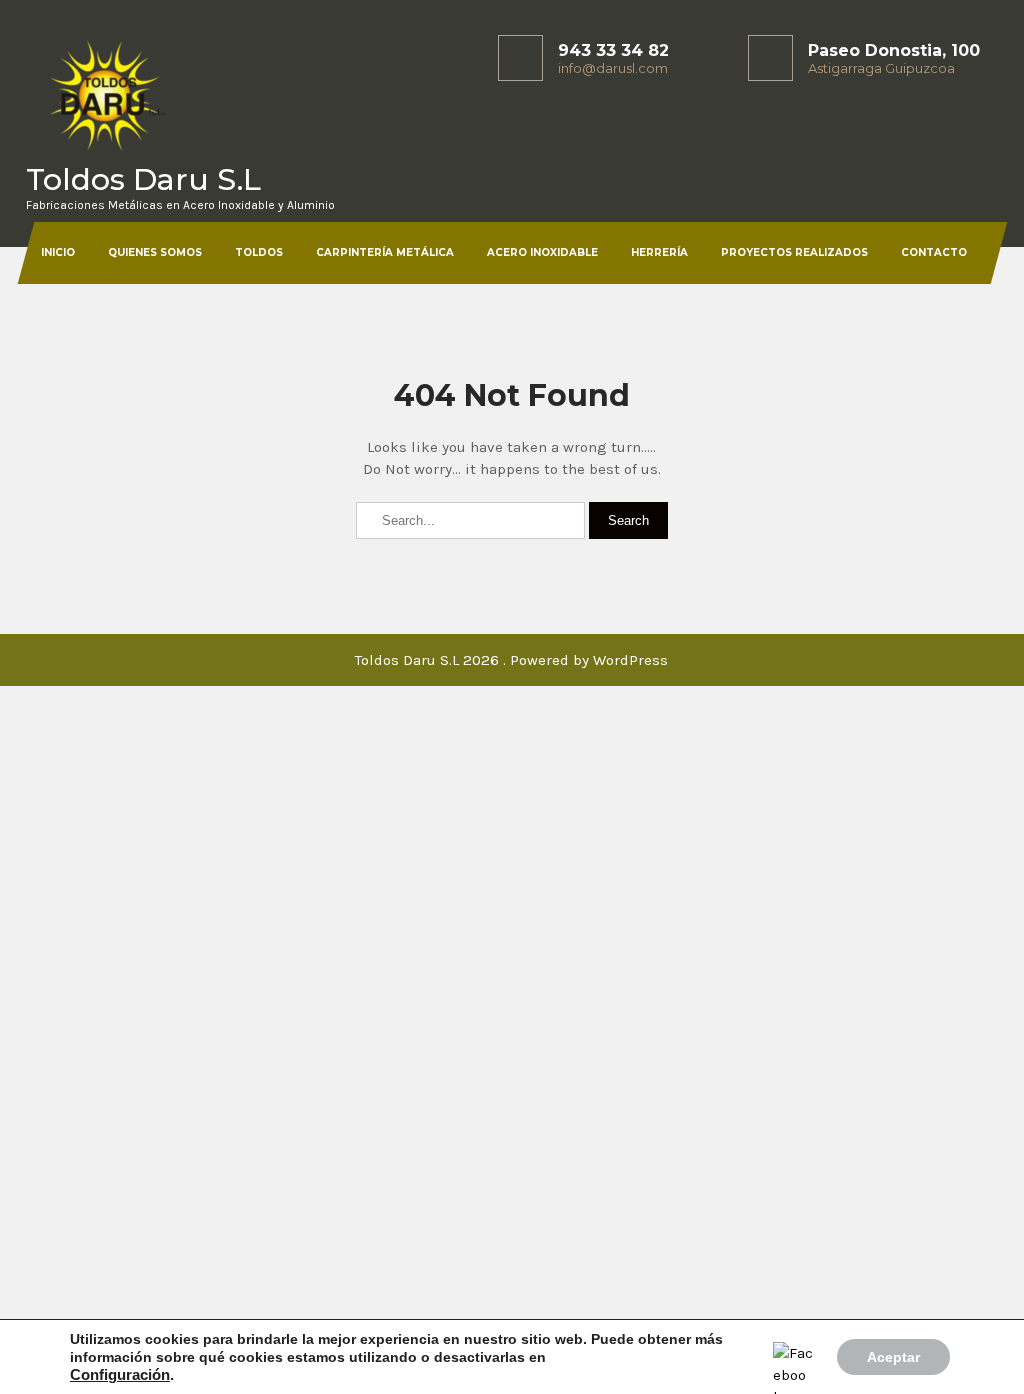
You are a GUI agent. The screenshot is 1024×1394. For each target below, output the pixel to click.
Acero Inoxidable (542, 252)
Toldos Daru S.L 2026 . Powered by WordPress (511, 660)
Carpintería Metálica (385, 252)
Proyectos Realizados (794, 252)
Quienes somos (155, 252)
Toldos (259, 252)
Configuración (120, 1375)
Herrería (659, 252)
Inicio (58, 252)
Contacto (934, 252)
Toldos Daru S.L (143, 179)
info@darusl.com (613, 68)
